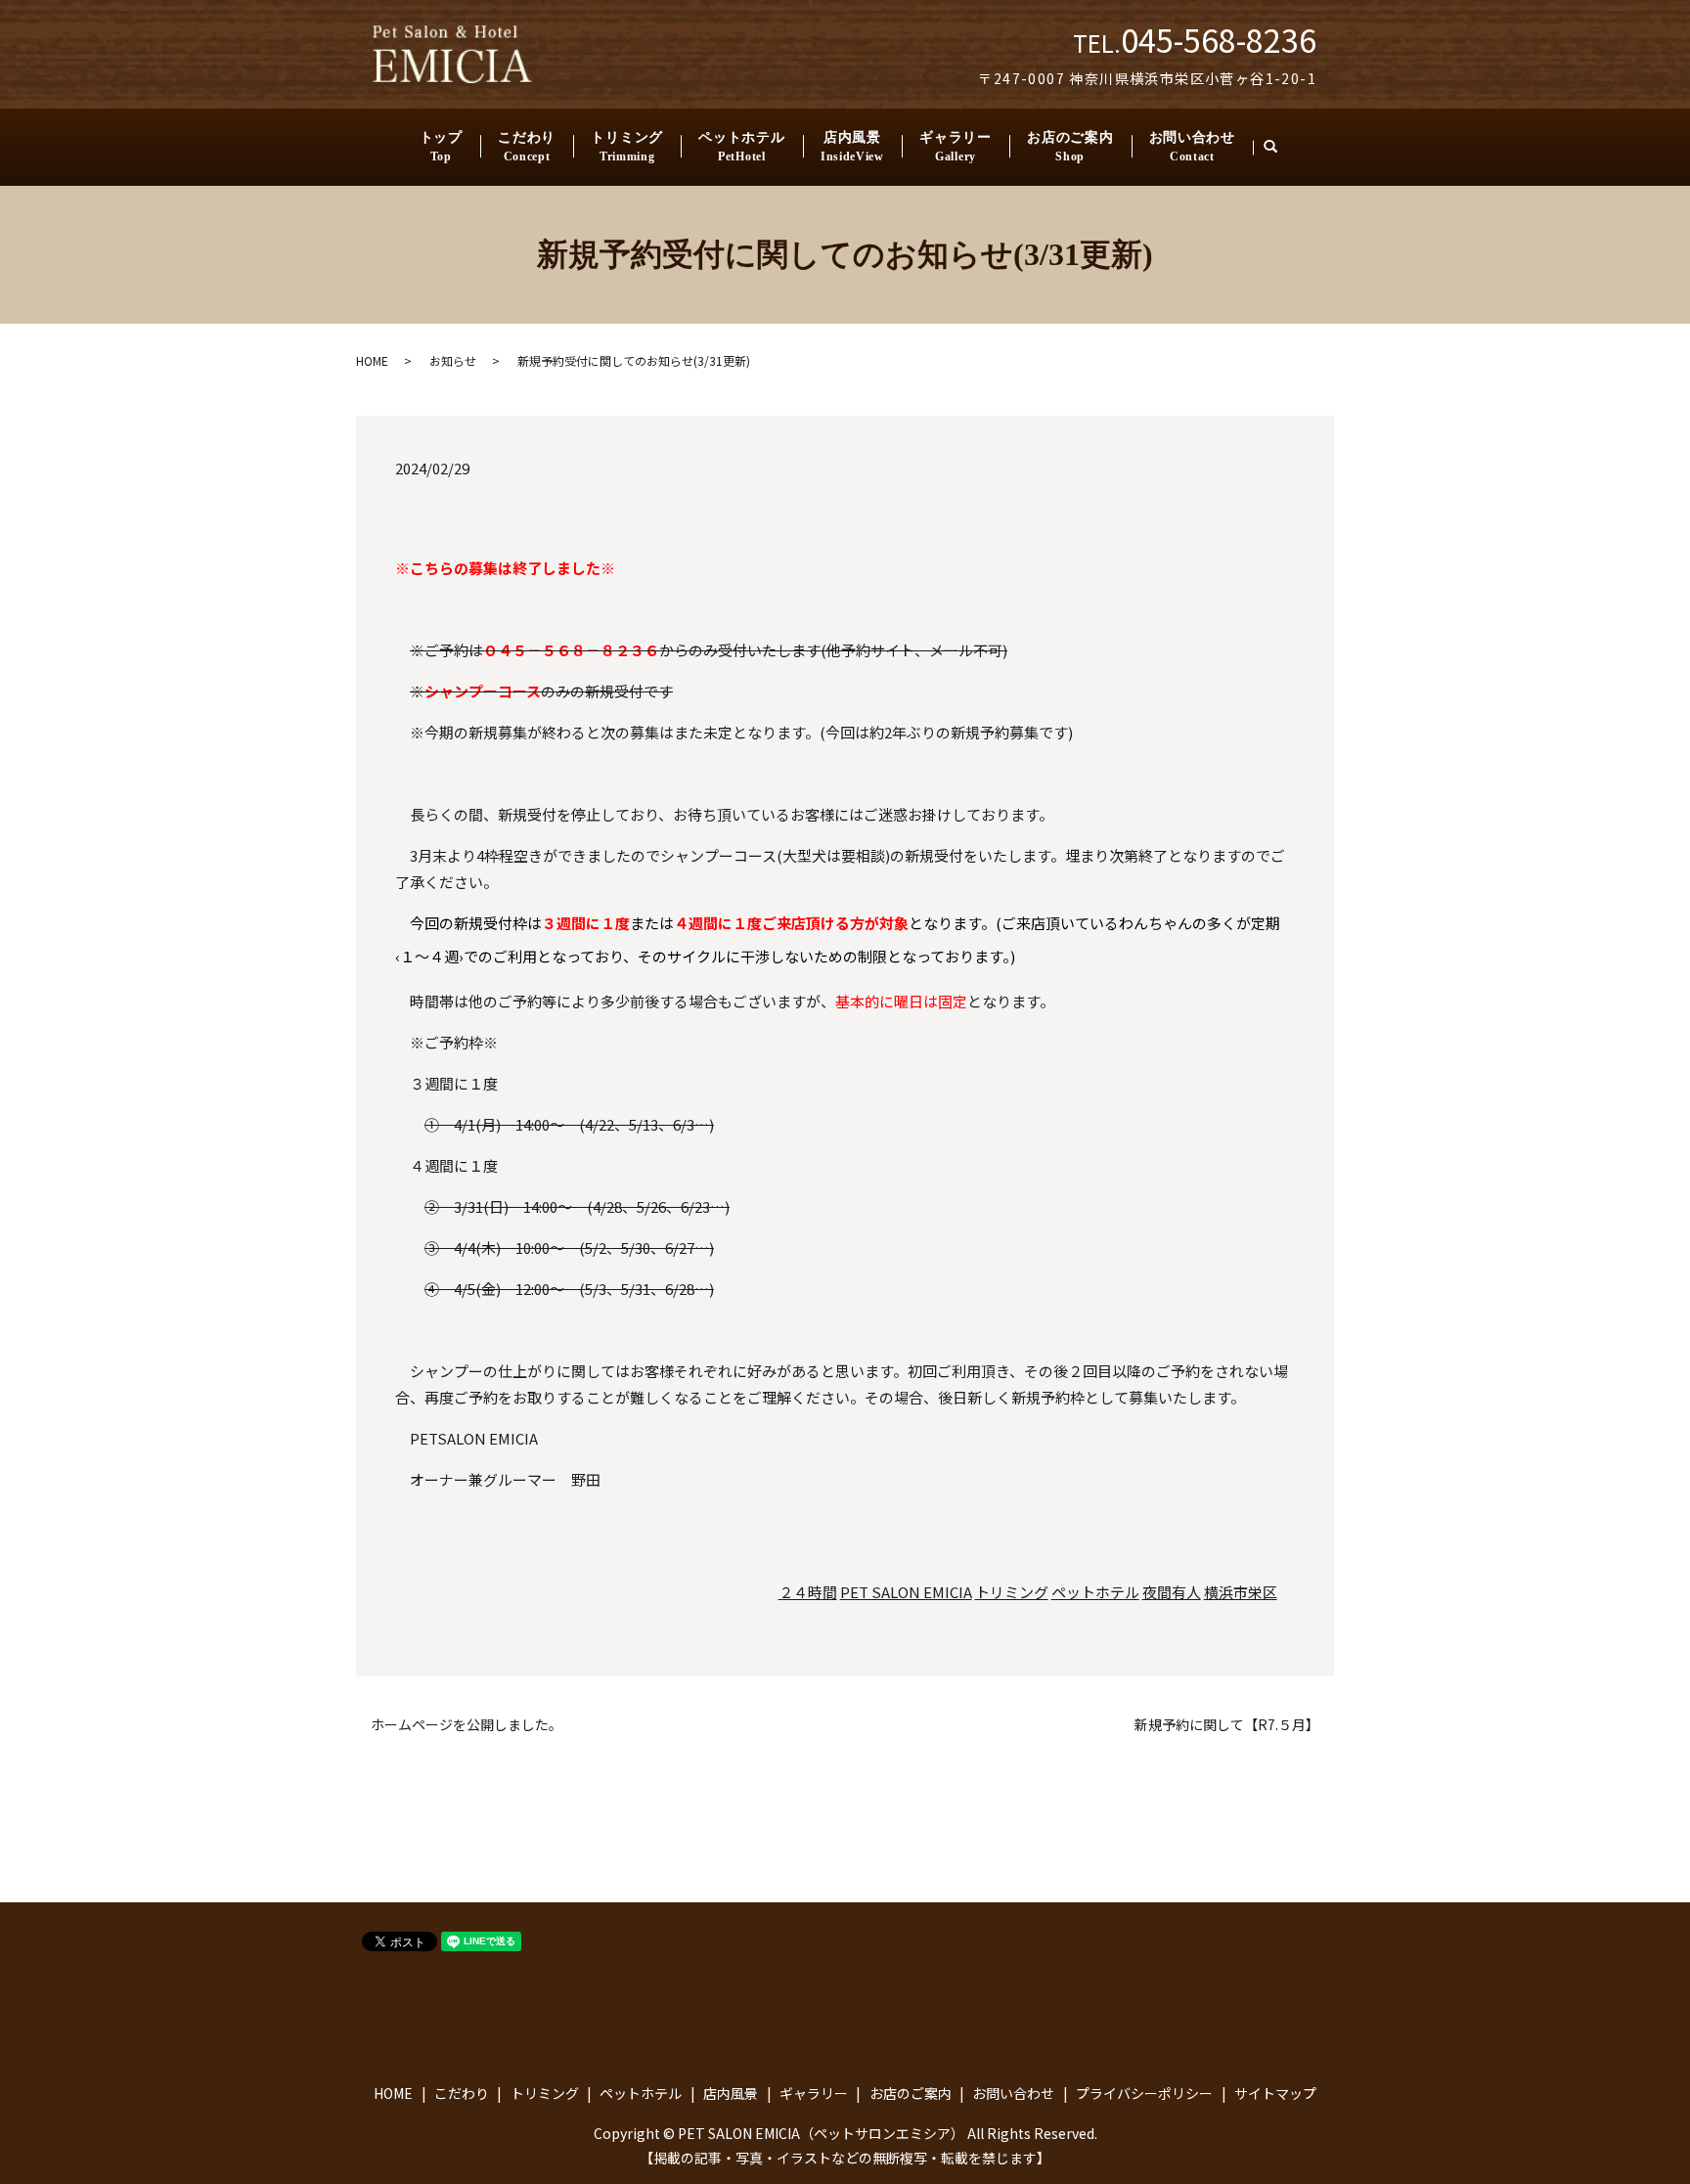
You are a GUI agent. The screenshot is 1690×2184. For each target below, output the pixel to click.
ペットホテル (741, 147)
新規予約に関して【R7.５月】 (1227, 1725)
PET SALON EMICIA (906, 1592)
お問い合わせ (1192, 147)
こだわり (527, 147)
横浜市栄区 (1241, 1592)
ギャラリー (956, 147)
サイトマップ (1275, 2093)
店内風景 (852, 147)
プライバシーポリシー (1144, 2093)
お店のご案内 (1070, 147)
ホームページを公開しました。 (467, 1725)
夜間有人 (1172, 1592)
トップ (441, 147)
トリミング (627, 147)
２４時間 (808, 1592)
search (1279, 147)
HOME (372, 360)
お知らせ (453, 360)
